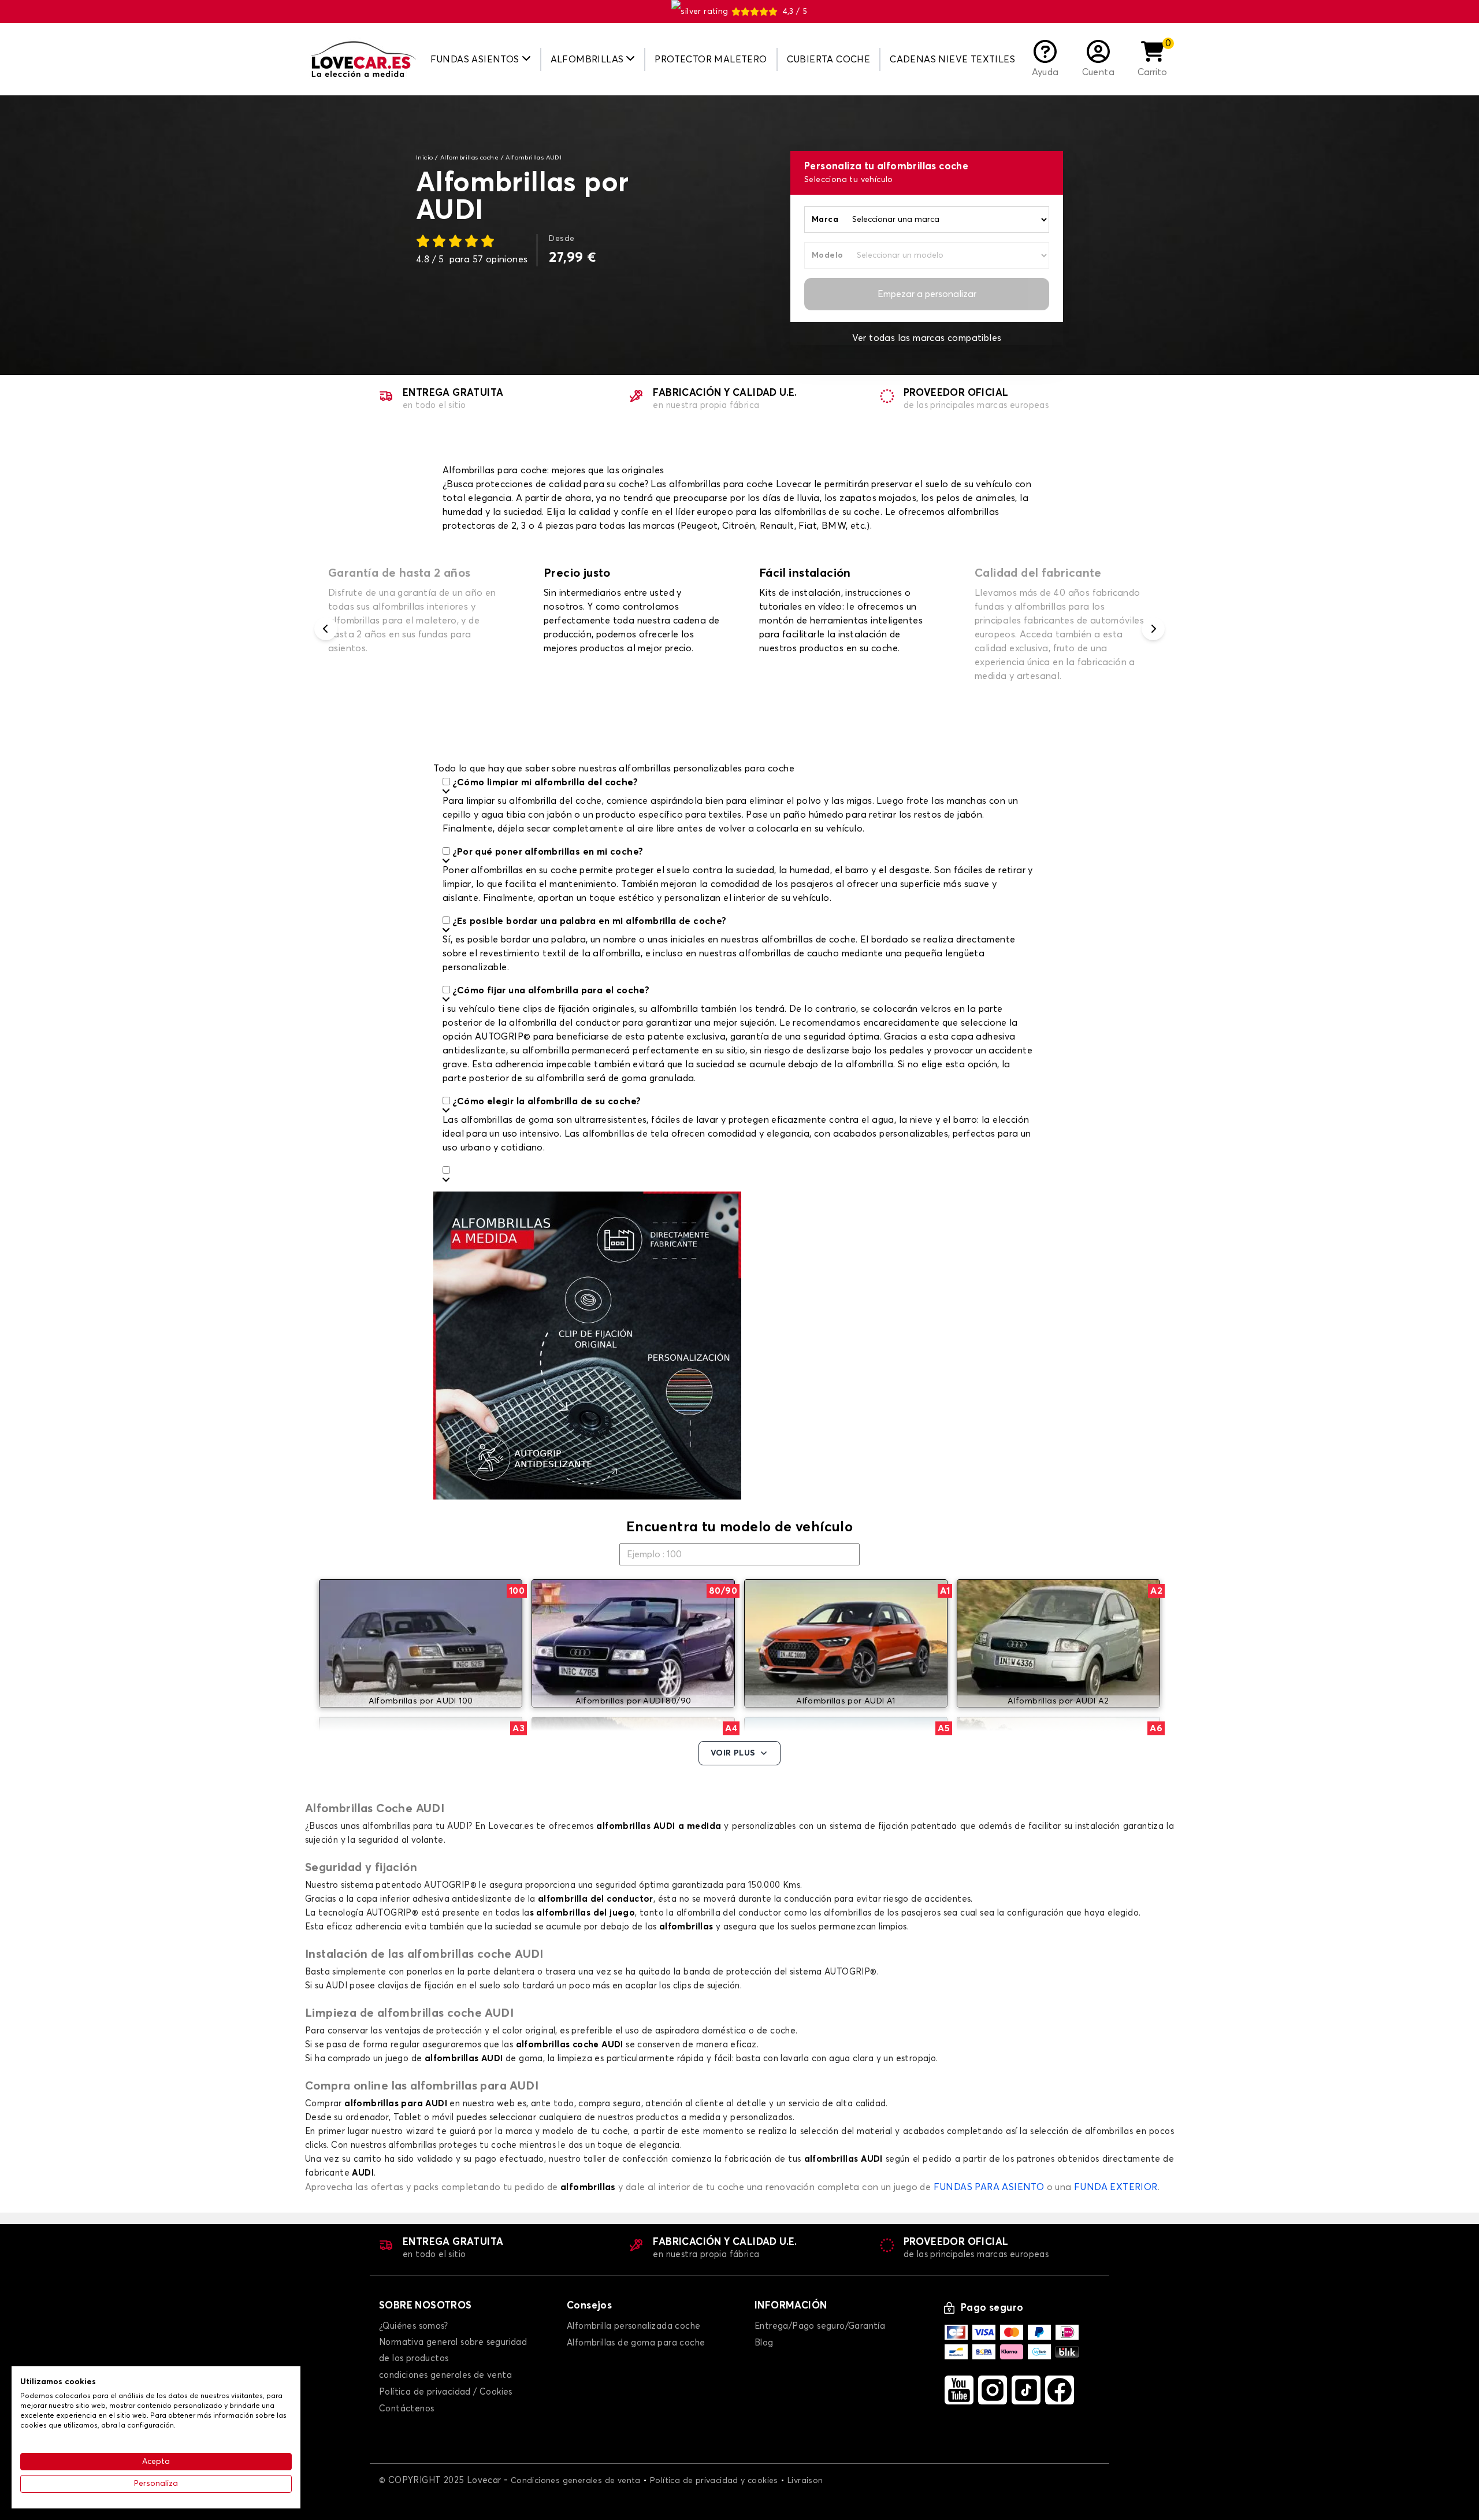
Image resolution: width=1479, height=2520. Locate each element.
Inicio (424, 158)
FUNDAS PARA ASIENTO (989, 2187)
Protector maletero (711, 60)
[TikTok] (1026, 2390)
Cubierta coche (829, 60)
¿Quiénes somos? (413, 2326)
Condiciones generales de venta (576, 2481)
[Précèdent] (326, 629)
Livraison (805, 2481)
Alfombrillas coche (469, 158)
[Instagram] (993, 2390)
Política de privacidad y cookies (714, 2481)
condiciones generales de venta (445, 2375)
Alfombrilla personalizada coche (633, 2326)
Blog (764, 2343)
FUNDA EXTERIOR (1116, 2187)
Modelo (827, 255)
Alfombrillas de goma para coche (636, 2343)
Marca (825, 220)
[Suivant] (1153, 629)
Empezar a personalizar (927, 294)
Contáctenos (406, 2409)
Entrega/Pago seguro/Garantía (820, 2326)
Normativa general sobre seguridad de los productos (453, 2350)
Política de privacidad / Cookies (446, 2392)
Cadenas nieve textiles (952, 60)
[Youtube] (959, 2390)
